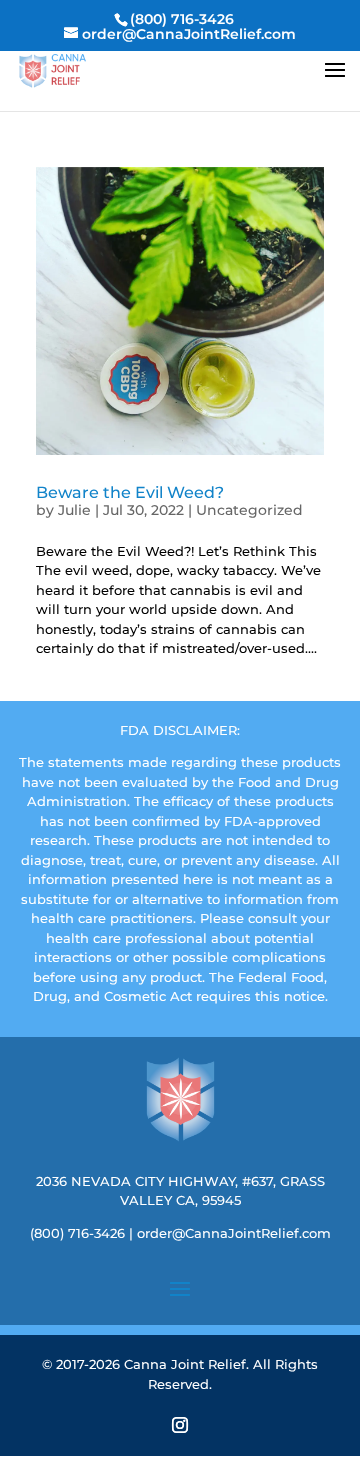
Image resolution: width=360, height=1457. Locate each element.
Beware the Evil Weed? (130, 492)
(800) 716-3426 (77, 1233)
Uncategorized (249, 510)
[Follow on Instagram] (180, 1425)
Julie (74, 510)
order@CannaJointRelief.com (234, 1233)
